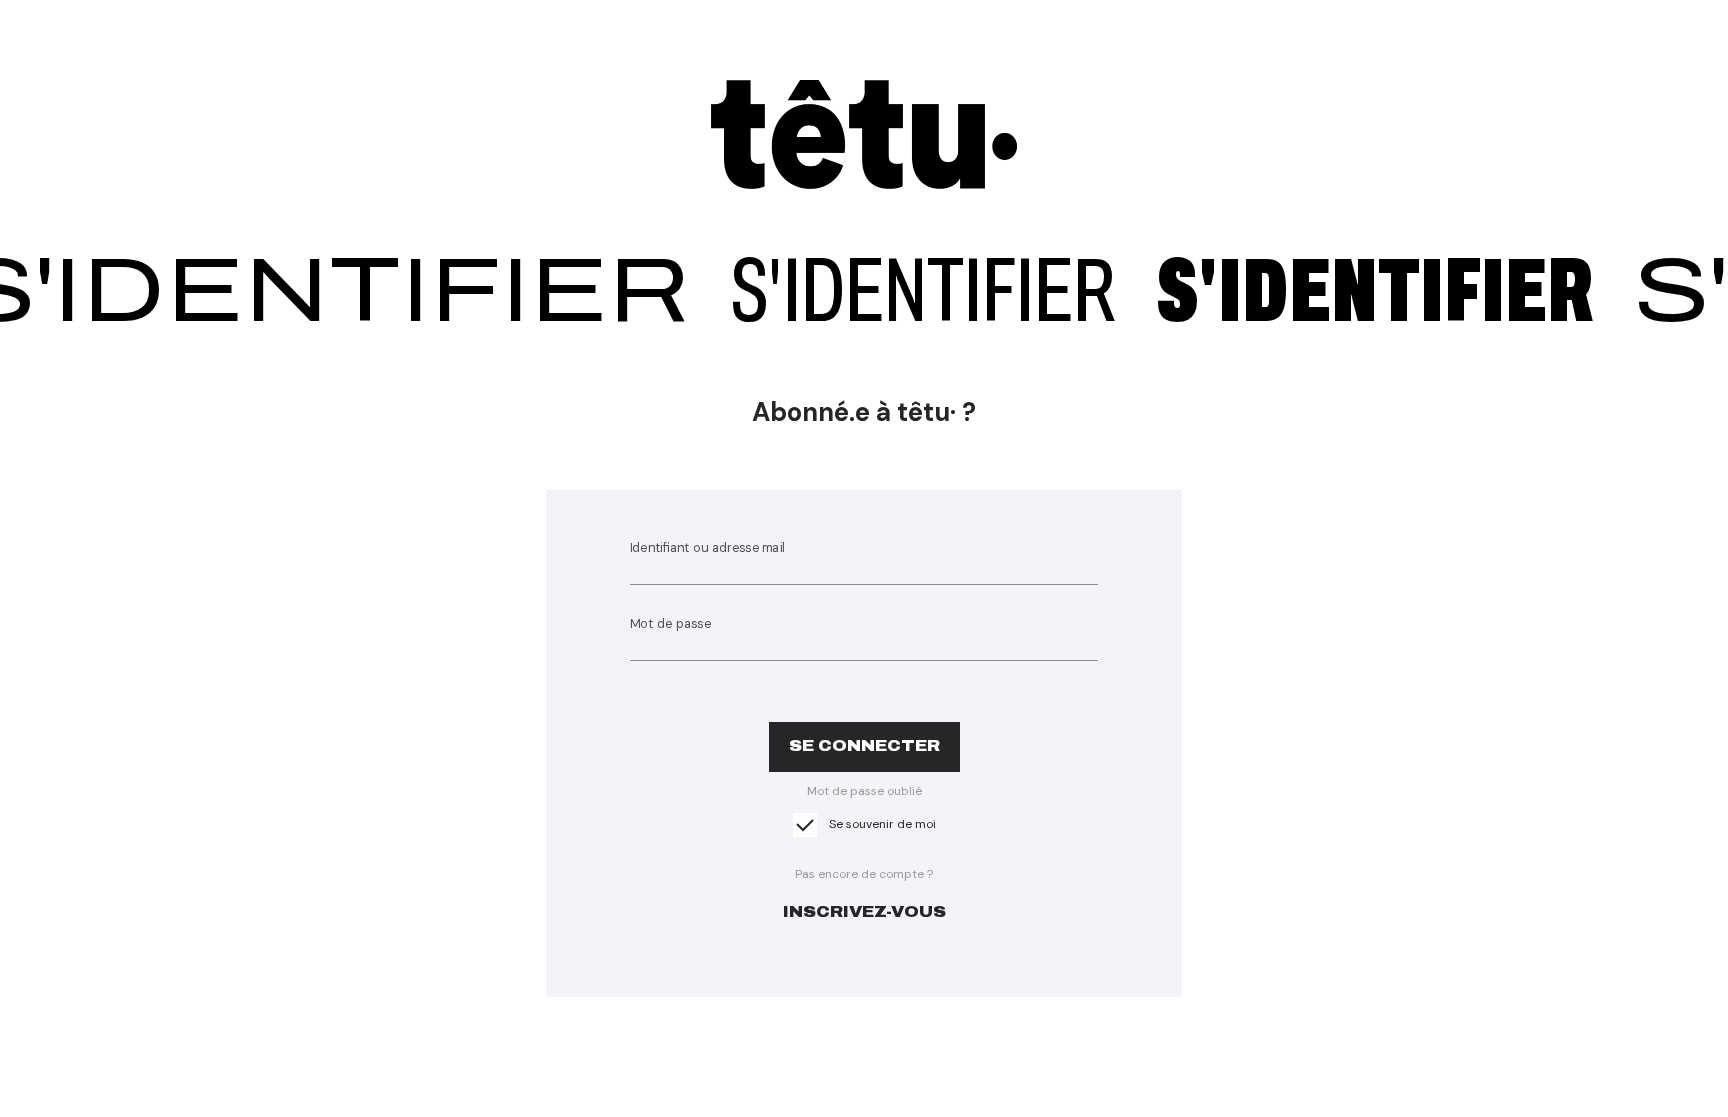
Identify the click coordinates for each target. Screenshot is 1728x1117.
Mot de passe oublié (864, 791)
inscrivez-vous (864, 911)
